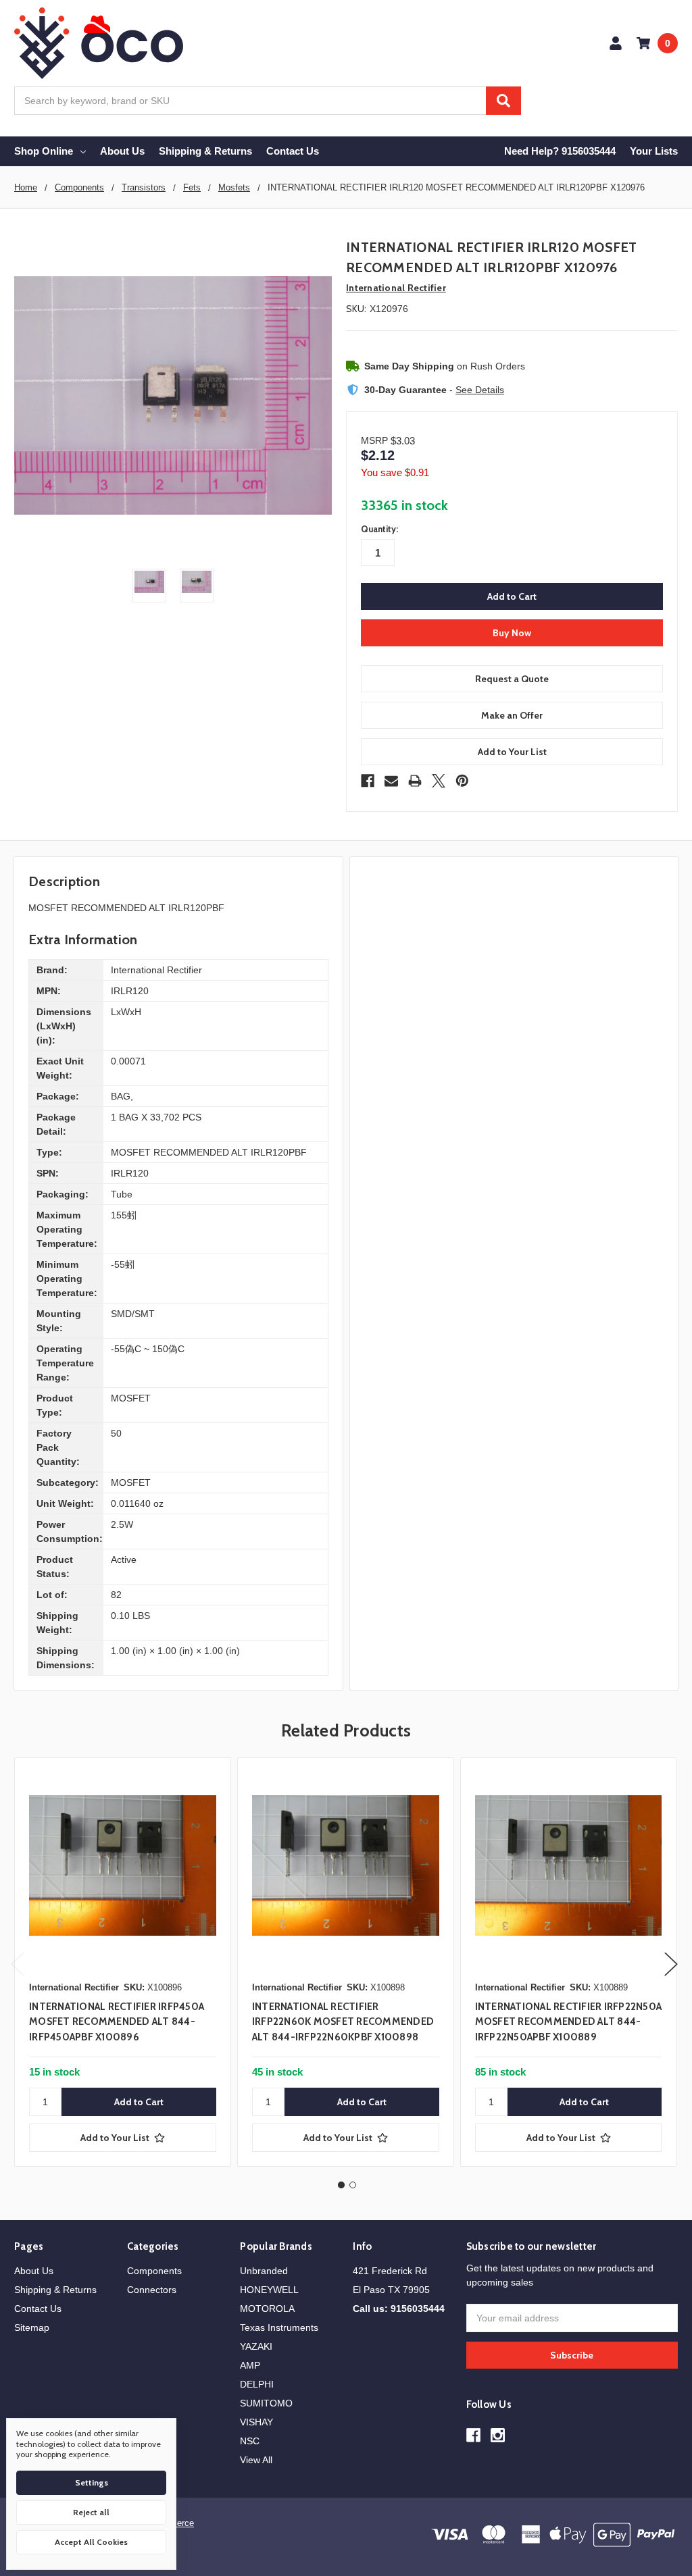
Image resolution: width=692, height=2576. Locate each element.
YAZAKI (256, 2346)
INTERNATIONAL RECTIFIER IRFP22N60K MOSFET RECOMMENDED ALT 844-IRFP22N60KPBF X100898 (343, 2022)
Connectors (152, 2290)
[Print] (415, 781)
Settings (92, 2482)
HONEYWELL (269, 2290)
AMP (250, 2365)
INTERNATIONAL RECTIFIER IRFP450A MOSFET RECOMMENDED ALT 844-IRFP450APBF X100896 (117, 2022)
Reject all (91, 2512)
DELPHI (257, 2384)
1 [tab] (341, 2185)
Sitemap (32, 2327)
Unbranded (264, 2271)
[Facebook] (368, 781)
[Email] (391, 781)
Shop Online (44, 151)
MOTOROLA (267, 2309)
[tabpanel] (122, 1962)
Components (154, 2271)
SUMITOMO (266, 2403)
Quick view (122, 1865)
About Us (122, 151)
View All (256, 2460)
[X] (439, 781)
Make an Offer (512, 715)
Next (671, 1964)
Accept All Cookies (91, 2542)
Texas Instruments (279, 2327)
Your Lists (654, 151)
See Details (480, 390)
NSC (250, 2441)
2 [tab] (353, 2185)
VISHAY (256, 2422)
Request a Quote (512, 679)
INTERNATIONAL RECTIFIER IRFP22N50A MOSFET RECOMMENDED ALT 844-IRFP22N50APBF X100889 (569, 2022)
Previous (18, 1964)
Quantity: (379, 529)
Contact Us (293, 151)
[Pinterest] (462, 781)
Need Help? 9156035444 (560, 151)
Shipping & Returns (205, 151)
